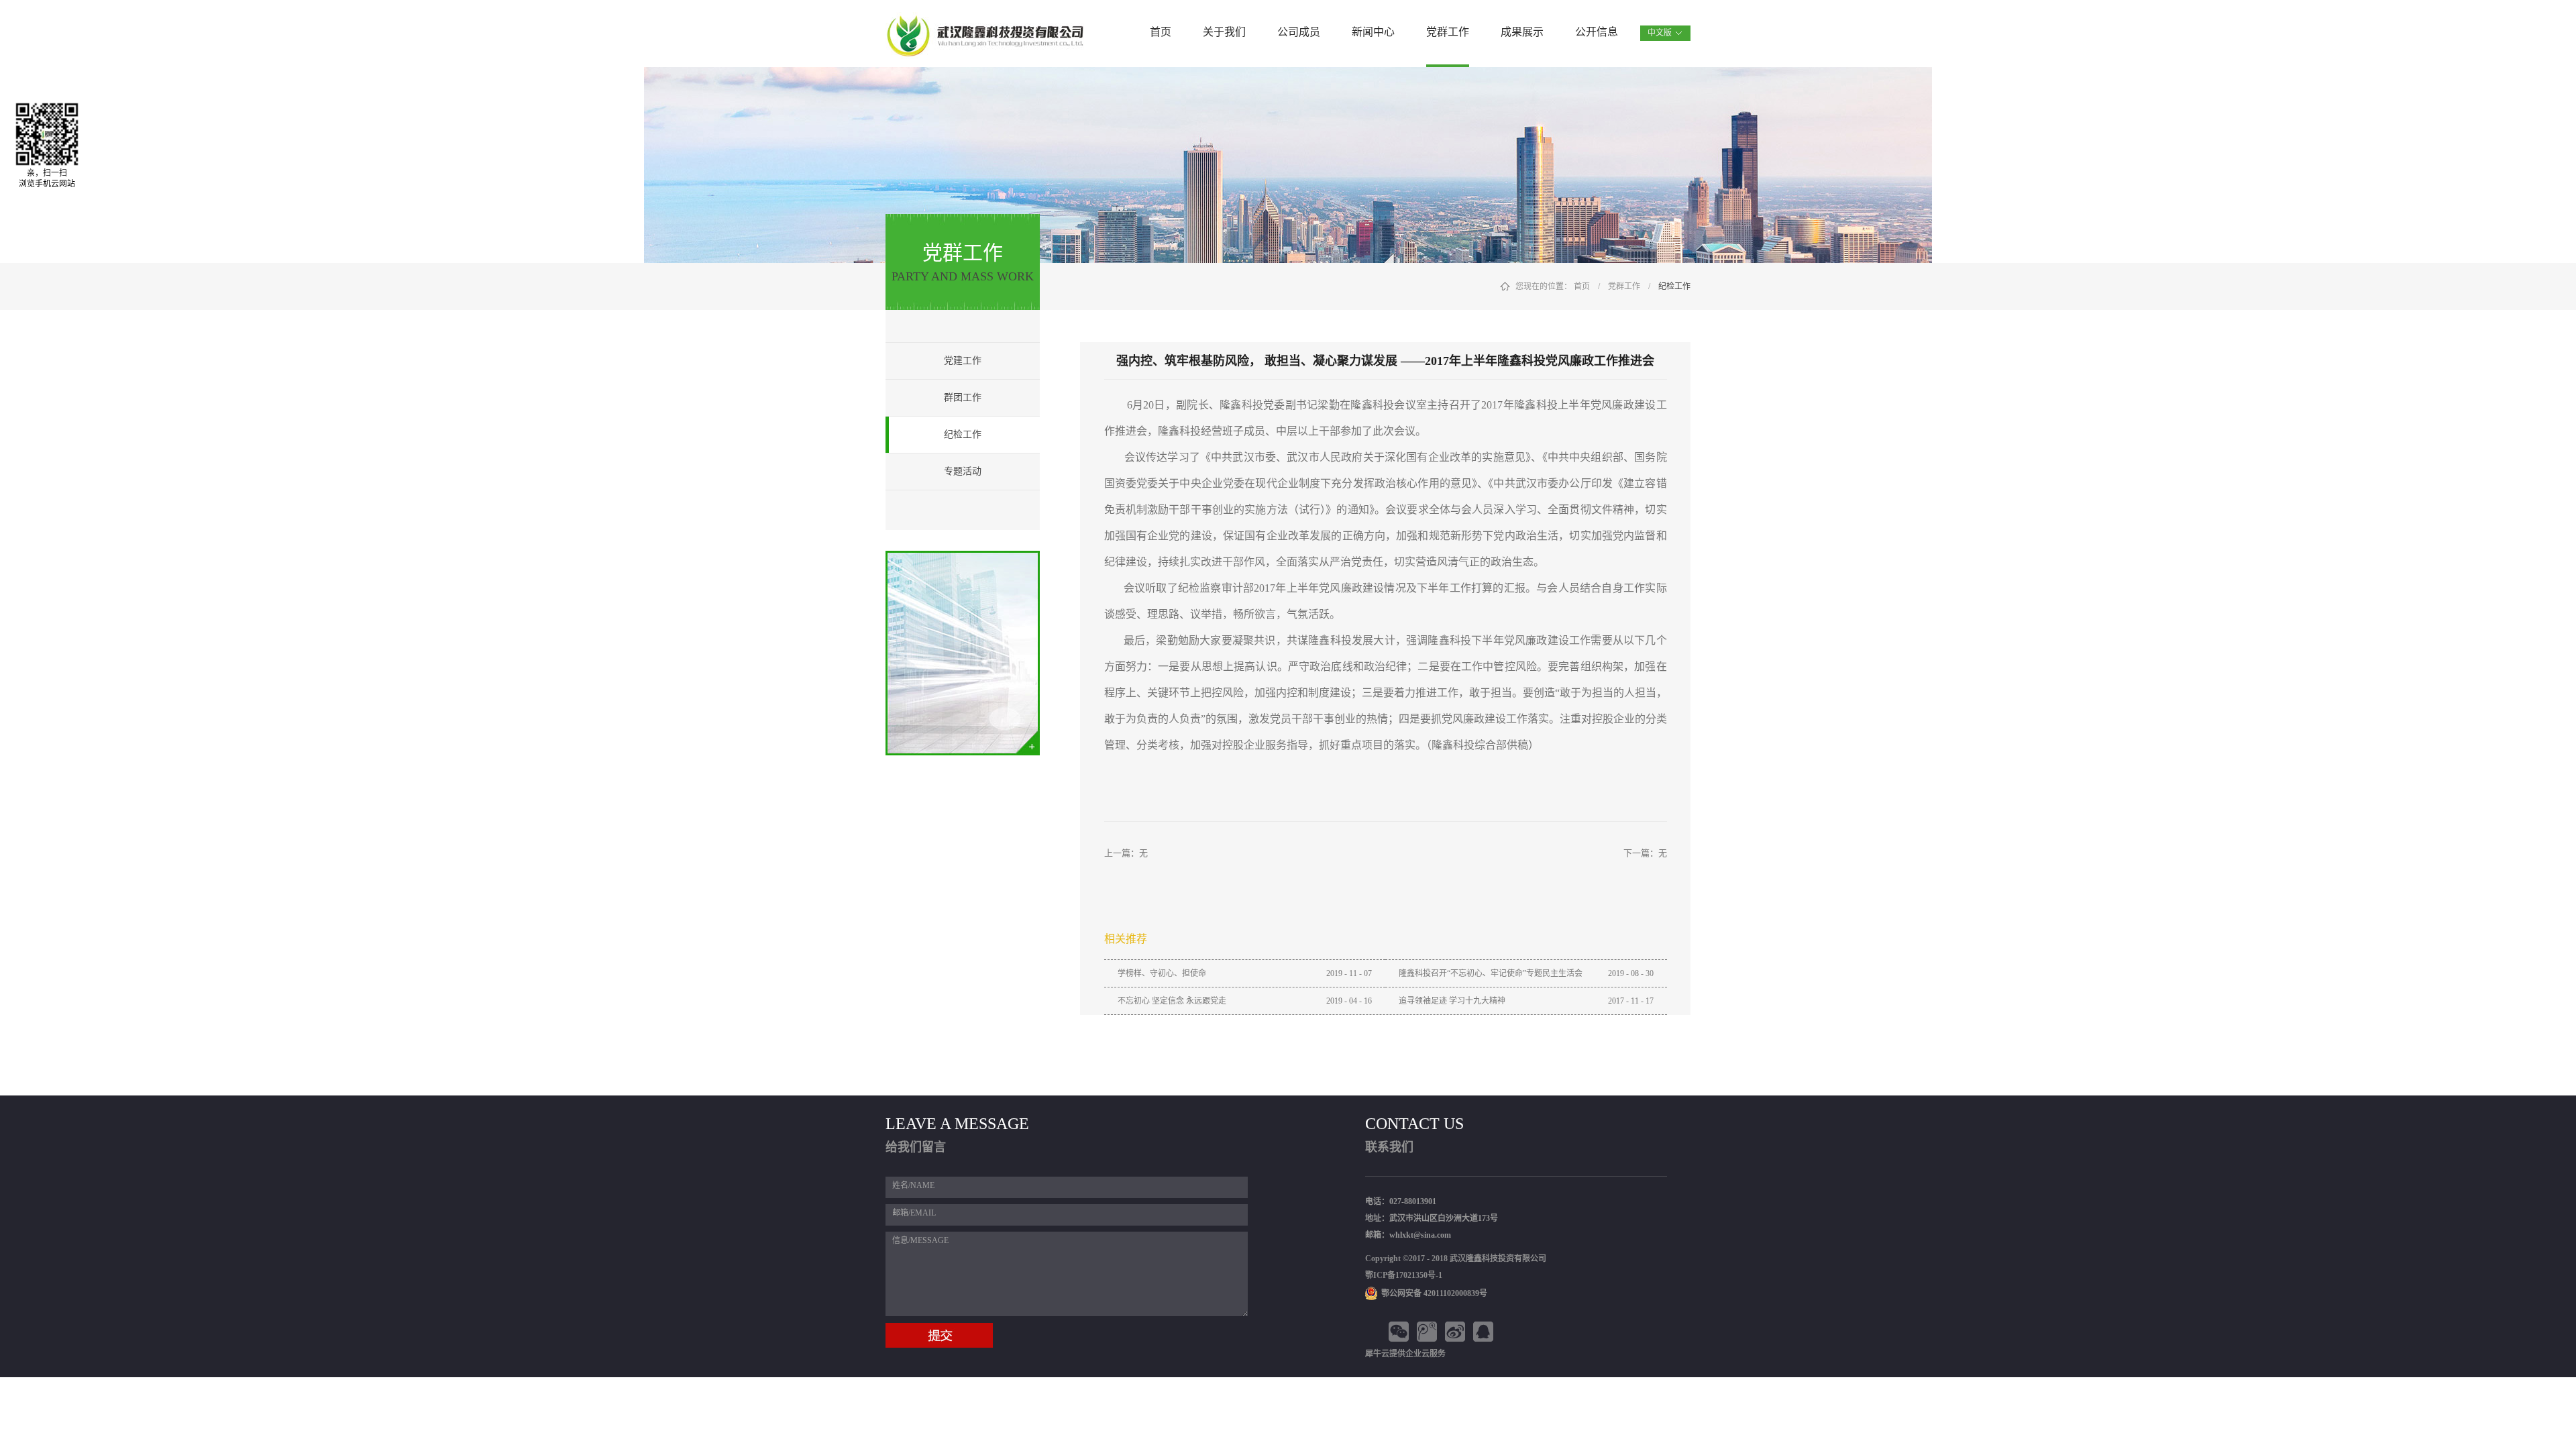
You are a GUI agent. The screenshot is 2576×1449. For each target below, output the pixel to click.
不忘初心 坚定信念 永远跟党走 (1172, 1001)
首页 (1161, 32)
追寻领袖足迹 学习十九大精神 (1452, 1001)
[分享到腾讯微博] (1429, 1332)
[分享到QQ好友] (1485, 1332)
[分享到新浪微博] (1457, 1332)
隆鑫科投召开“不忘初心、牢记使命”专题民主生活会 (1491, 973)
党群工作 (1624, 286)
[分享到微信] (1401, 1332)
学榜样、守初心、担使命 (1162, 973)
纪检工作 (1674, 286)
